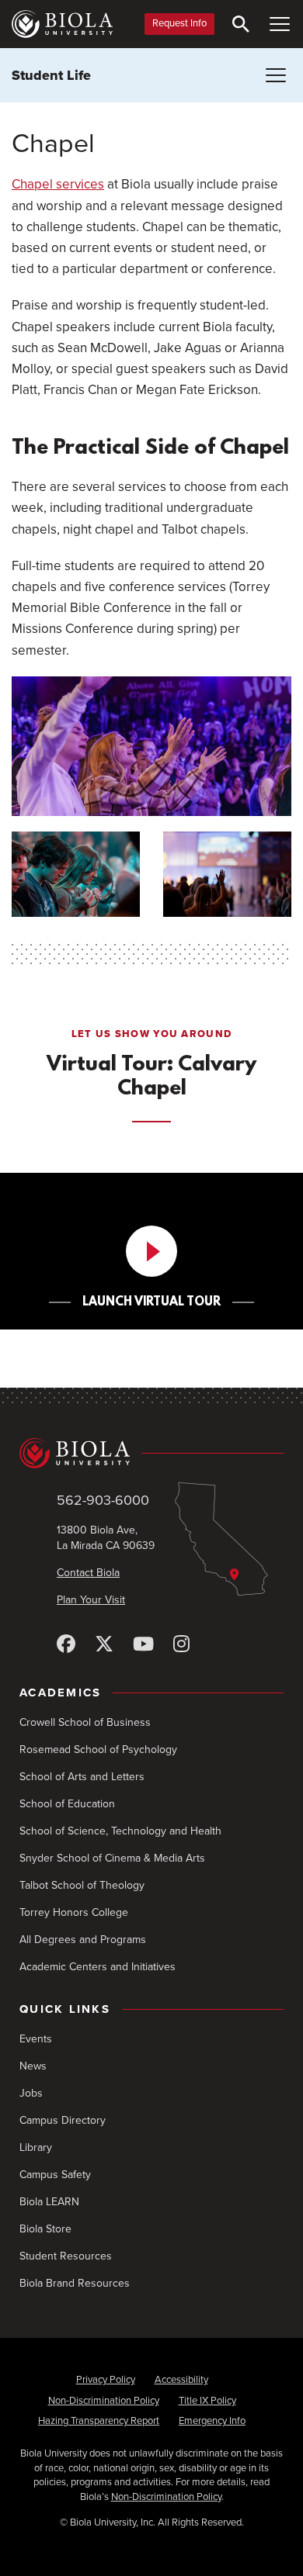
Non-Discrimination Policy (104, 2401)
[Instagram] (181, 1645)
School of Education (67, 1804)
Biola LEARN (49, 2202)
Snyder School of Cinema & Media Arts (112, 1858)
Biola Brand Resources (75, 2283)
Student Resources (66, 2256)
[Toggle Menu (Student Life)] (276, 75)
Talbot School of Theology (82, 1885)
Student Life (51, 75)
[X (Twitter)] (104, 1645)
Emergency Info (212, 2421)
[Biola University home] (62, 24)
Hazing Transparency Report (99, 2421)
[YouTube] (143, 1645)
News (33, 2066)
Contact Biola (88, 1573)
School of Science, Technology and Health (120, 1831)
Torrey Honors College (74, 1912)
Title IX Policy (207, 2401)
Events (36, 2039)
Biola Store (45, 2229)
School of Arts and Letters (82, 1777)
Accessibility (181, 2380)
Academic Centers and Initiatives (98, 1967)
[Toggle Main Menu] (280, 24)
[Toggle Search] (241, 24)
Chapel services (58, 184)
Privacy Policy (106, 2380)
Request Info (179, 23)
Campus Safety (55, 2175)
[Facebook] (66, 1645)
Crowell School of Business (85, 1722)
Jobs (31, 2093)
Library (36, 2147)
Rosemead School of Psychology (98, 1750)
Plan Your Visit (91, 1600)
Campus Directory (63, 2120)
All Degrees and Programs (83, 1940)
